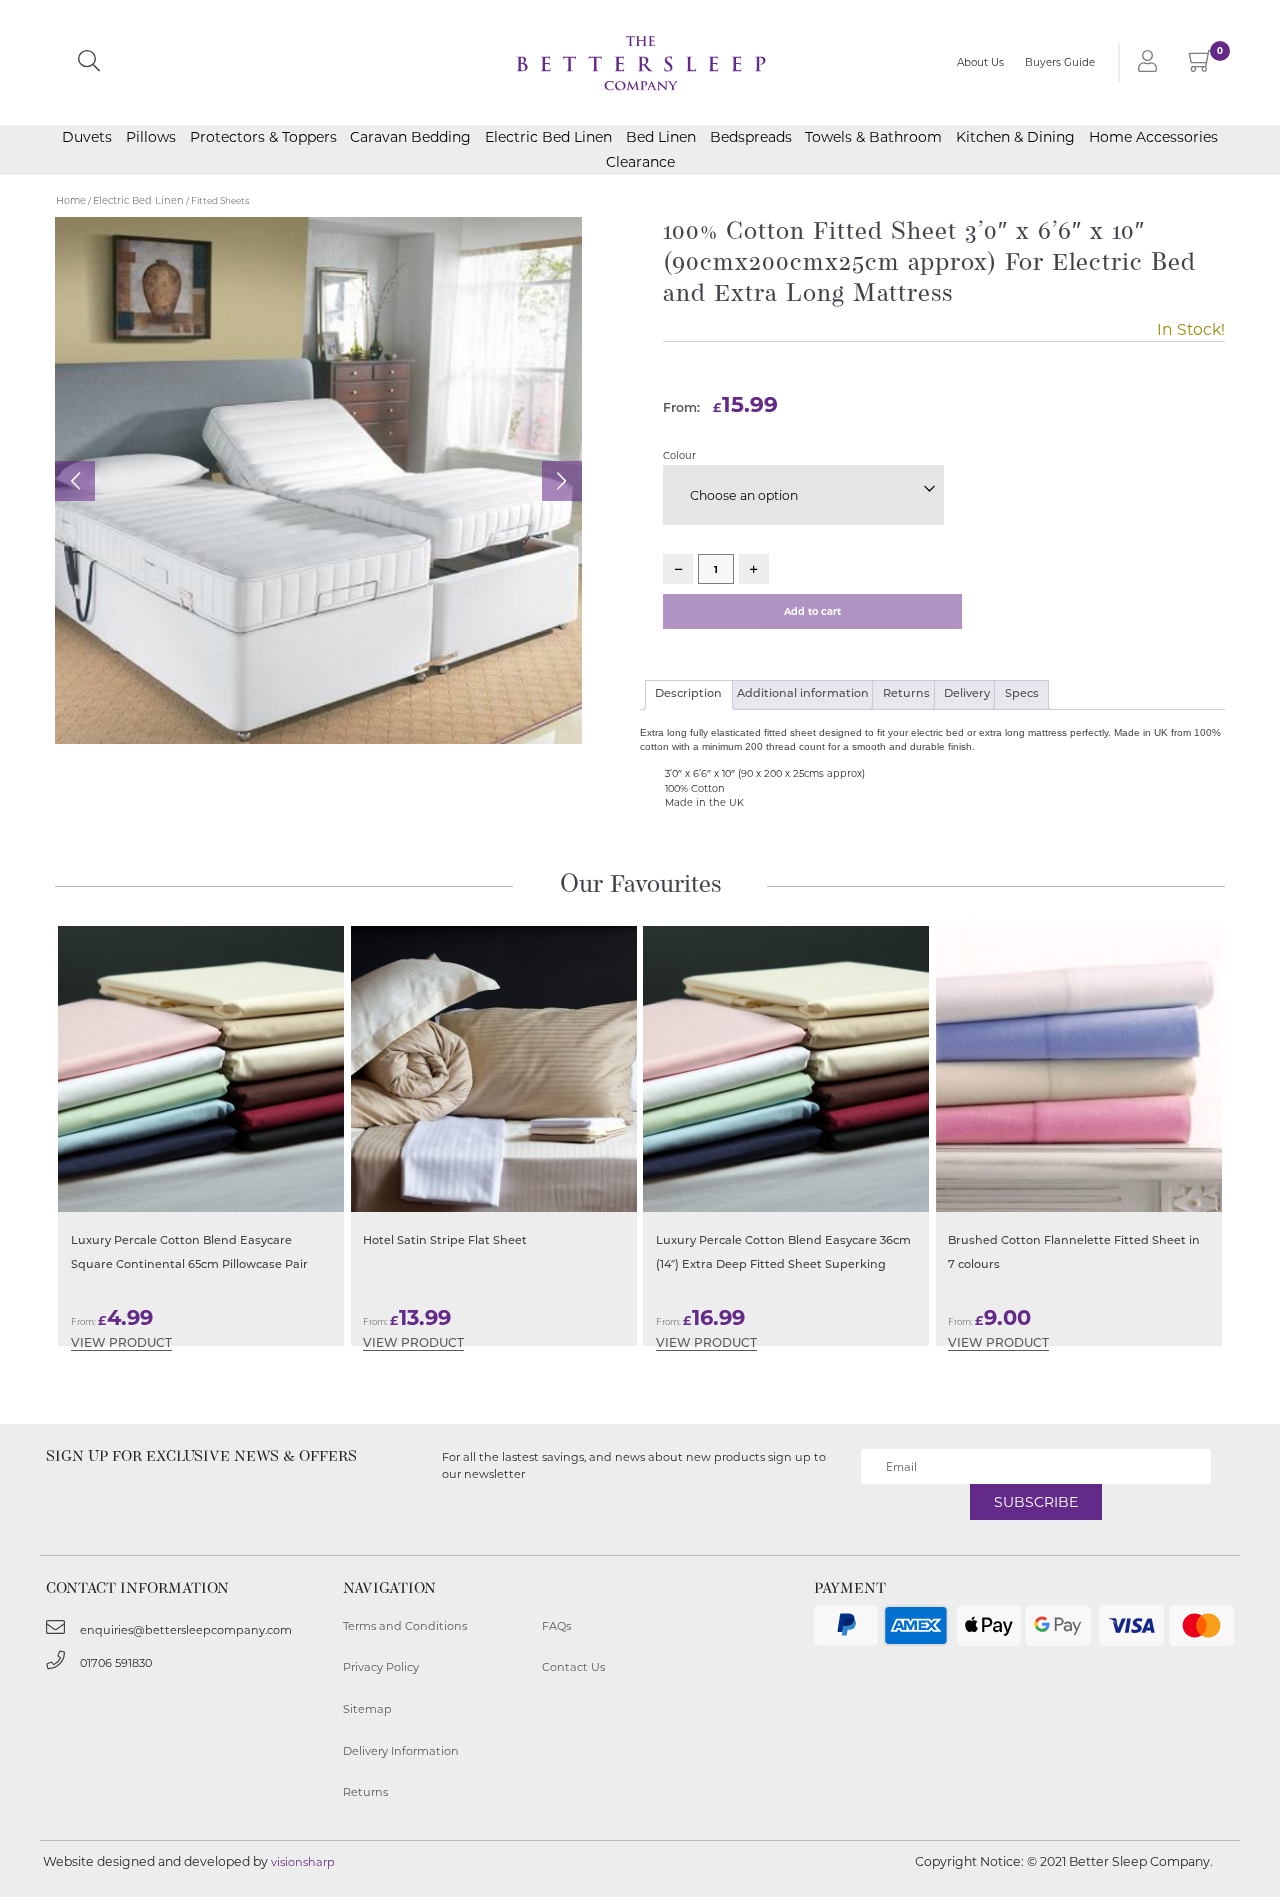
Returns (906, 694)
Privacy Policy (381, 1667)
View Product (121, 1344)
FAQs (556, 1626)
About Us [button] (980, 62)
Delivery (967, 694)
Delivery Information (401, 1751)
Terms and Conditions (405, 1626)
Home (71, 200)
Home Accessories (1153, 137)
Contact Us (573, 1667)
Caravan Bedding (410, 137)
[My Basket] (1200, 65)
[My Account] (1145, 62)
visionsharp (303, 1862)
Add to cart (812, 611)
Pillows (151, 137)
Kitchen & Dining (1015, 137)
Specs (1022, 694)
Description (688, 694)
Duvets (87, 137)
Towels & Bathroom (873, 137)
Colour (679, 455)
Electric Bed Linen (548, 137)
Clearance (640, 162)
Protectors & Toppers (263, 137)
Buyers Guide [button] (1060, 62)
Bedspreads (751, 137)
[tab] (689, 695)
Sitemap (367, 1709)
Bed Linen (661, 137)
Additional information (803, 694)
